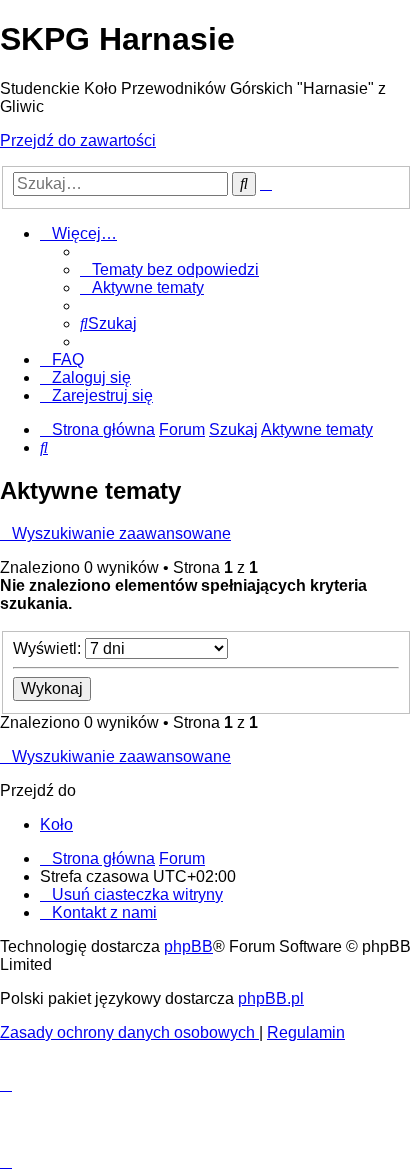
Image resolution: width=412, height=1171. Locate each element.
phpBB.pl (271, 998)
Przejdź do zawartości (78, 140)
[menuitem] (169, 269)
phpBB (188, 946)
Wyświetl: (49, 648)
